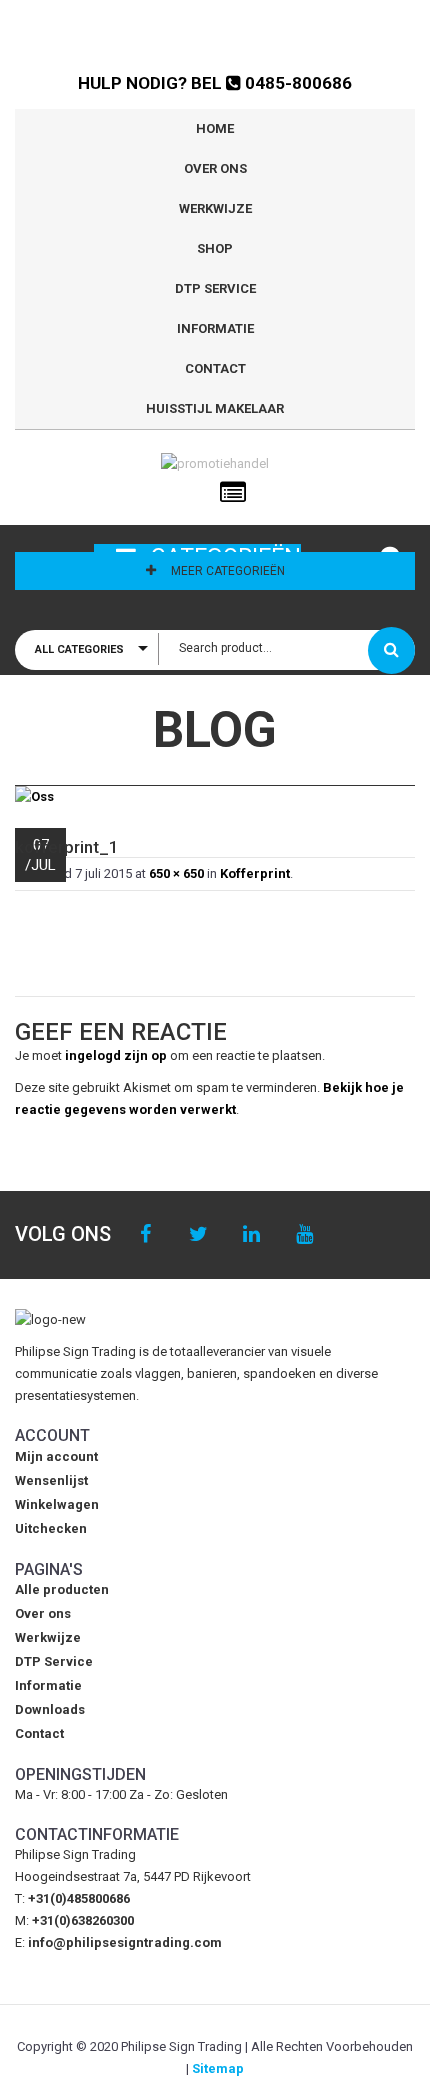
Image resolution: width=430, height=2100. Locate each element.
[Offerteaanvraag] (233, 493)
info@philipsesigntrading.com (125, 1942)
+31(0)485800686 (79, 1898)
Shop (215, 248)
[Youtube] (304, 1234)
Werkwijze (215, 208)
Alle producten (62, 1589)
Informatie (215, 328)
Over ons (215, 168)
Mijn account (56, 1456)
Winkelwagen (57, 1504)
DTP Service (215, 288)
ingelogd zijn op (116, 1055)
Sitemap (218, 2068)
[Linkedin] (251, 1234)
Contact (215, 368)
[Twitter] (198, 1234)
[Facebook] (145, 1234)
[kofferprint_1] (215, 797)
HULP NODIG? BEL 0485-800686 (215, 83)
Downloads (50, 1709)
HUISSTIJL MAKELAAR (215, 408)
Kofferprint (255, 873)
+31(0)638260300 (83, 1920)
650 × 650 (176, 873)
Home (215, 128)
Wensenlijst (51, 1480)
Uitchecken (51, 1528)
